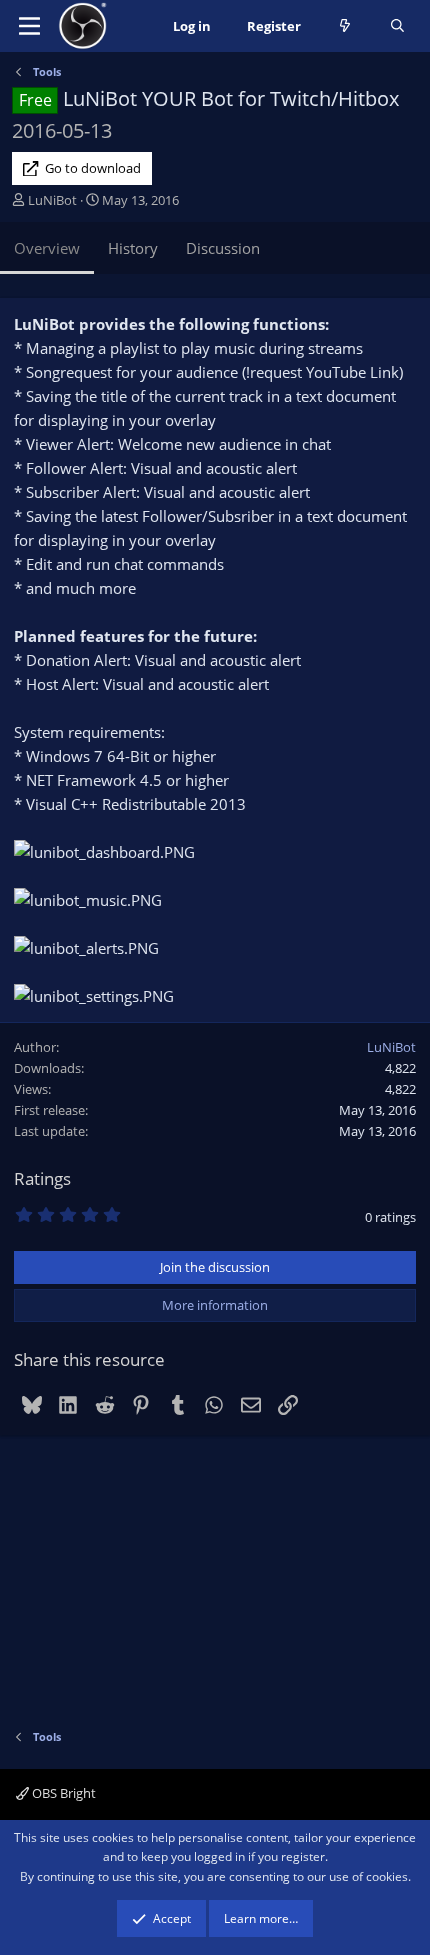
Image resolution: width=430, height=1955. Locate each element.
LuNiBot (52, 200)
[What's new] (345, 26)
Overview (47, 248)
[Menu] (29, 26)
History (133, 248)
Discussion (223, 248)
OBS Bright (62, 1793)
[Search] (397, 26)
